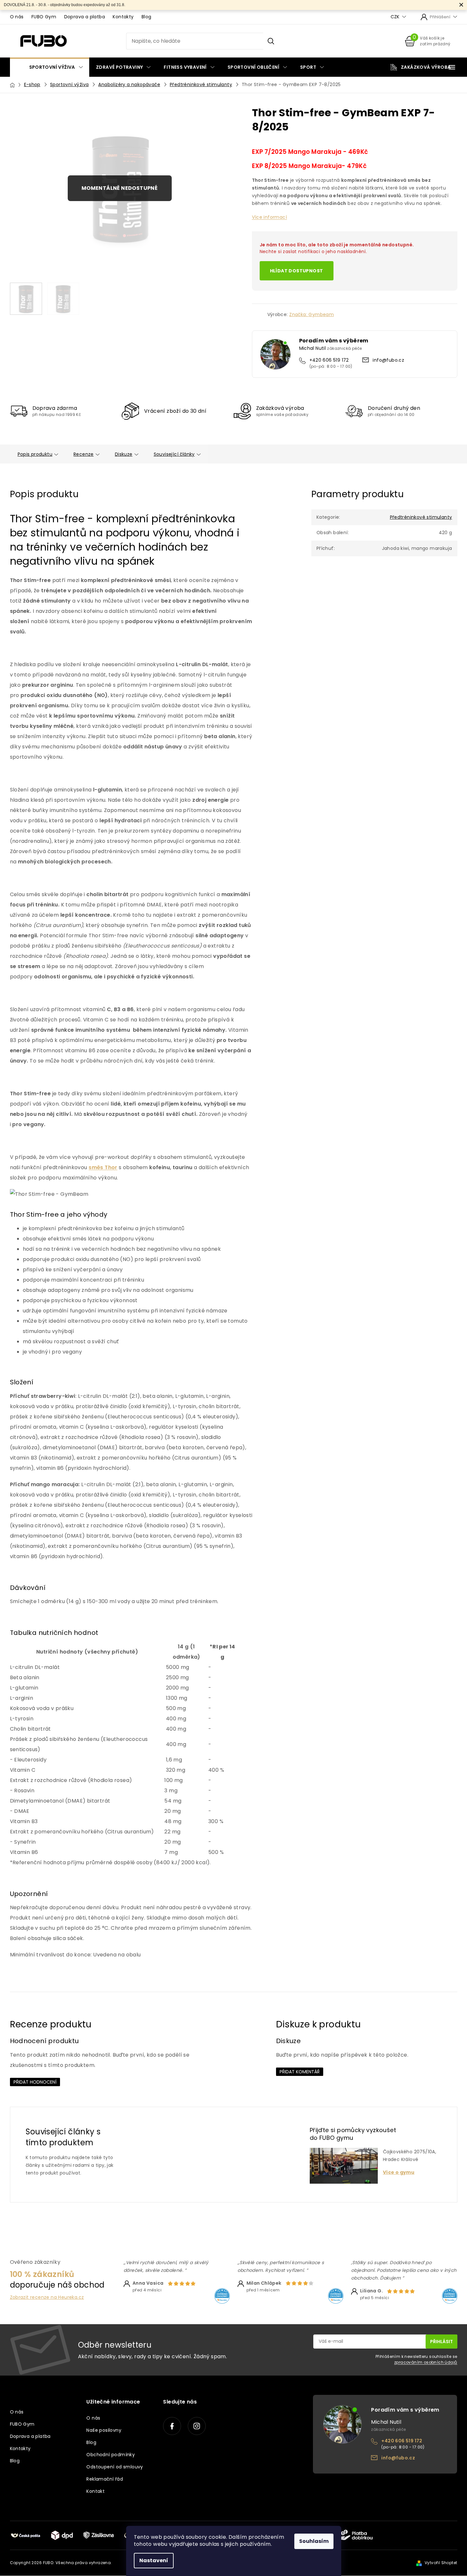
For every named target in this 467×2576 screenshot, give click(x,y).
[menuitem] (50, 67)
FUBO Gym (44, 17)
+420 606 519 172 (329, 360)
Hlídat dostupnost (297, 271)
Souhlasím (314, 2541)
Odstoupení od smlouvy (115, 2467)
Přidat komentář (300, 2072)
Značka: (311, 314)
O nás (17, 17)
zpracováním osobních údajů (426, 2362)
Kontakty (123, 17)
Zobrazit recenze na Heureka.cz (47, 2297)
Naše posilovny (104, 2430)
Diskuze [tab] (124, 454)
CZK (396, 17)
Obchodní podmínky (111, 2455)
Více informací (270, 217)
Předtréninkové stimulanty (421, 517)
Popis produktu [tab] (35, 454)
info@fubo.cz (388, 360)
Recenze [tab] (84, 454)
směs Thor (103, 1167)
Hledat (271, 41)
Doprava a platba (85, 17)
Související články (174, 454)
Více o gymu (399, 2172)
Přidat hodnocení (35, 2082)
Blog (147, 17)
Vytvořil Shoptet (441, 2563)
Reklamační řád (105, 2479)
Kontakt (95, 2491)
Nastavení (154, 2560)
